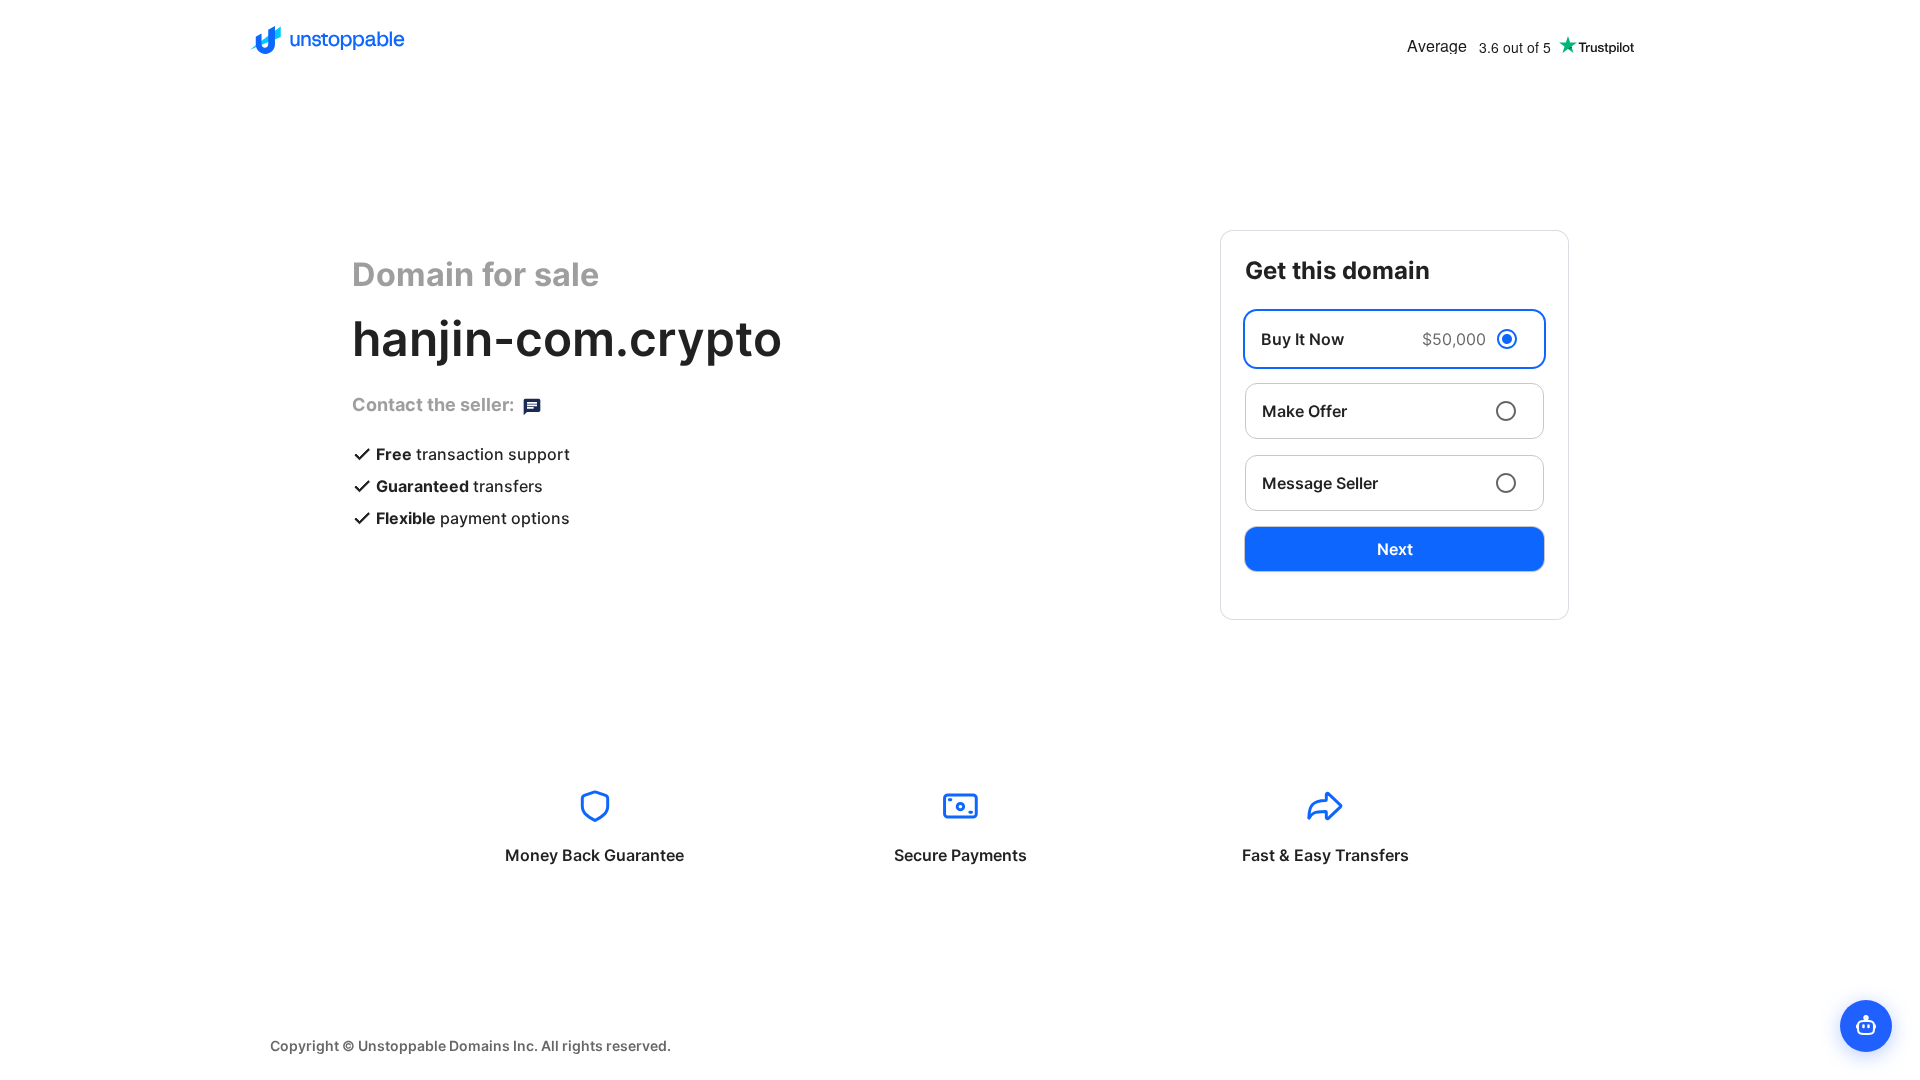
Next (1395, 549)
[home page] (327, 40)
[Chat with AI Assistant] (1866, 1026)
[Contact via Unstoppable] (532, 405)
